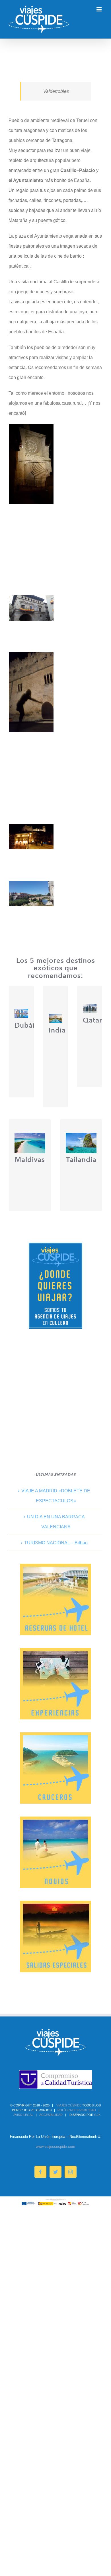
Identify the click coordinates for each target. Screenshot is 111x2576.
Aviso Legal (23, 2115)
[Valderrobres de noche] (31, 657)
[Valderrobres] (31, 829)
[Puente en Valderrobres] (31, 886)
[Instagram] (71, 2172)
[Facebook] (40, 2172)
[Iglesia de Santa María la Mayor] (31, 429)
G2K (97, 2115)
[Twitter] (55, 2172)
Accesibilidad (51, 2115)
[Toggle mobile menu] (99, 9)
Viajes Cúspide (69, 2105)
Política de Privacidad (77, 2110)
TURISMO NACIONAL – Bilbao (56, 1543)
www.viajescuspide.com (55, 2147)
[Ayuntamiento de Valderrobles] (31, 600)
